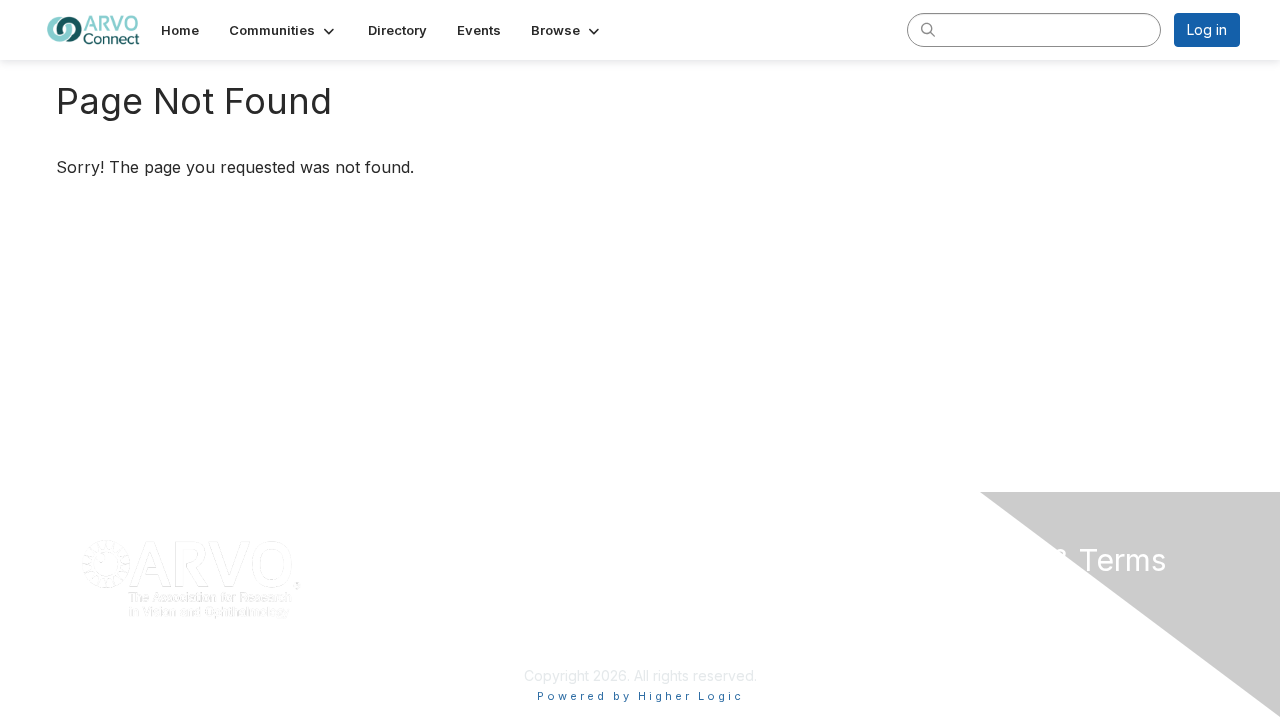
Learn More (686, 636)
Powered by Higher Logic (640, 696)
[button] (283, 30)
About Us (967, 597)
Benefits (675, 617)
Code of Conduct (994, 617)
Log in (1207, 29)
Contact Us (973, 636)
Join (662, 597)
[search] (928, 29)
